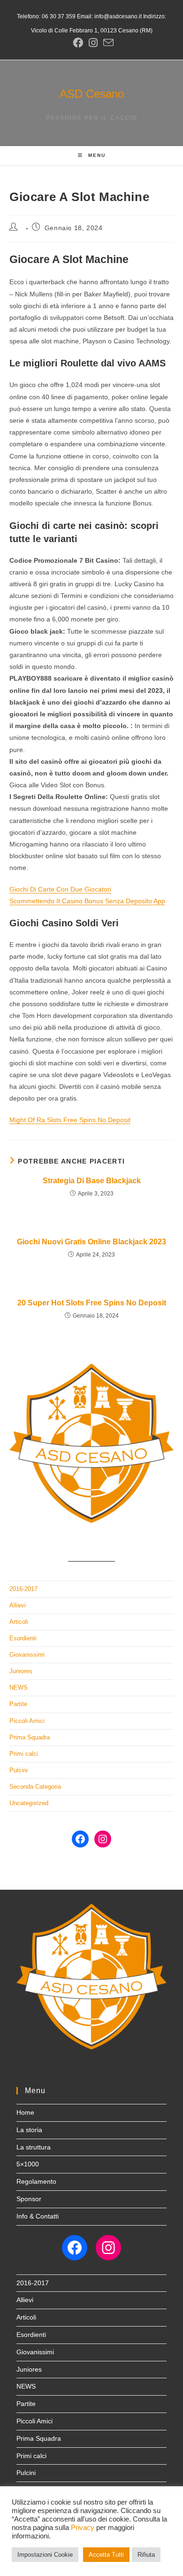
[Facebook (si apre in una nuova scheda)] (78, 43)
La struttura (34, 2147)
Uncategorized (29, 1803)
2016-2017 (23, 1589)
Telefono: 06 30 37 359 (46, 16)
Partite (18, 1704)
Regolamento (36, 2181)
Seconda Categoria (35, 1787)
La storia (29, 2130)
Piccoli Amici (27, 1721)
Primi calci (24, 1754)
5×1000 (28, 2164)
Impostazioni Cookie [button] (45, 2555)
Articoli (19, 1622)
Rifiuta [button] (146, 2555)
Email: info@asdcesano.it (109, 16)
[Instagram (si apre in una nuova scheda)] (93, 43)
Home (25, 2112)
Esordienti (23, 1638)
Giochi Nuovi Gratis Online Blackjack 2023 (91, 1242)
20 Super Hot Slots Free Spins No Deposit (92, 1303)
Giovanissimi (27, 1655)
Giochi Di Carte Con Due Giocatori (60, 889)
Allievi (18, 1605)
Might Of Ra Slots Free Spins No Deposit (70, 1120)
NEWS (19, 1688)
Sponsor (29, 2199)
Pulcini (19, 1770)
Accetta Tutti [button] (106, 2555)
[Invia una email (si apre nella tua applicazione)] (107, 43)
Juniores (21, 1671)
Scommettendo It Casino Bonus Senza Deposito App (87, 901)
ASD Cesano (92, 94)
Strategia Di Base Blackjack (92, 1181)
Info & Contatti (38, 2216)
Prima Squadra (30, 1737)
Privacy (83, 2528)
